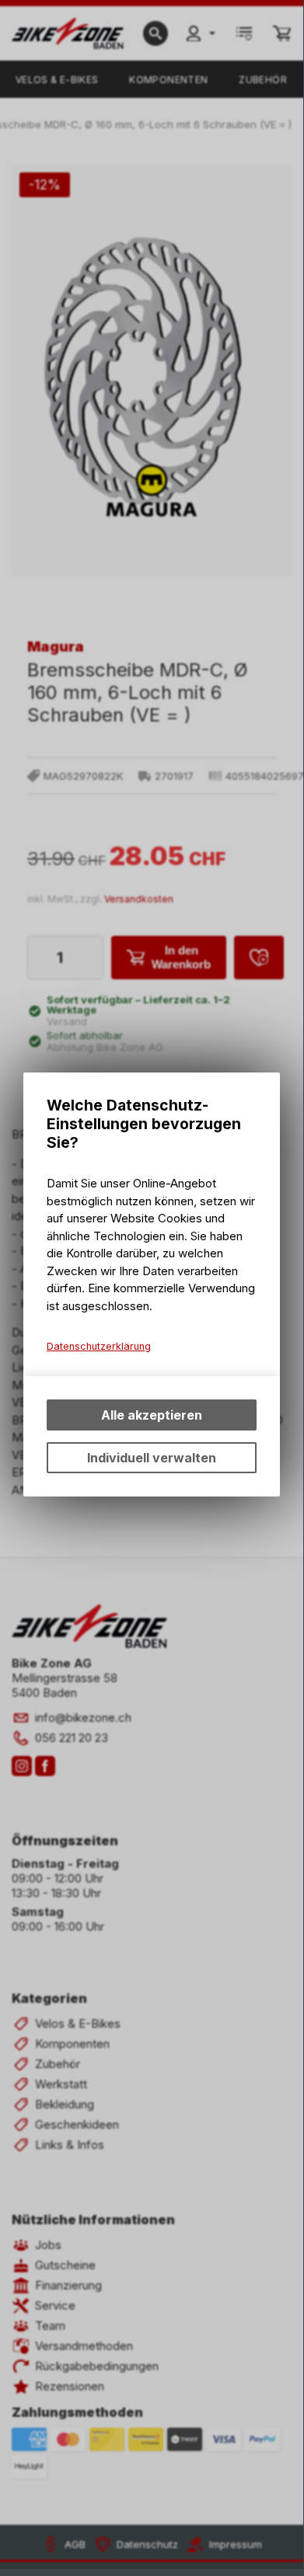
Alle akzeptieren (152, 1415)
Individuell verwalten (152, 1458)
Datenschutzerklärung (99, 1346)
